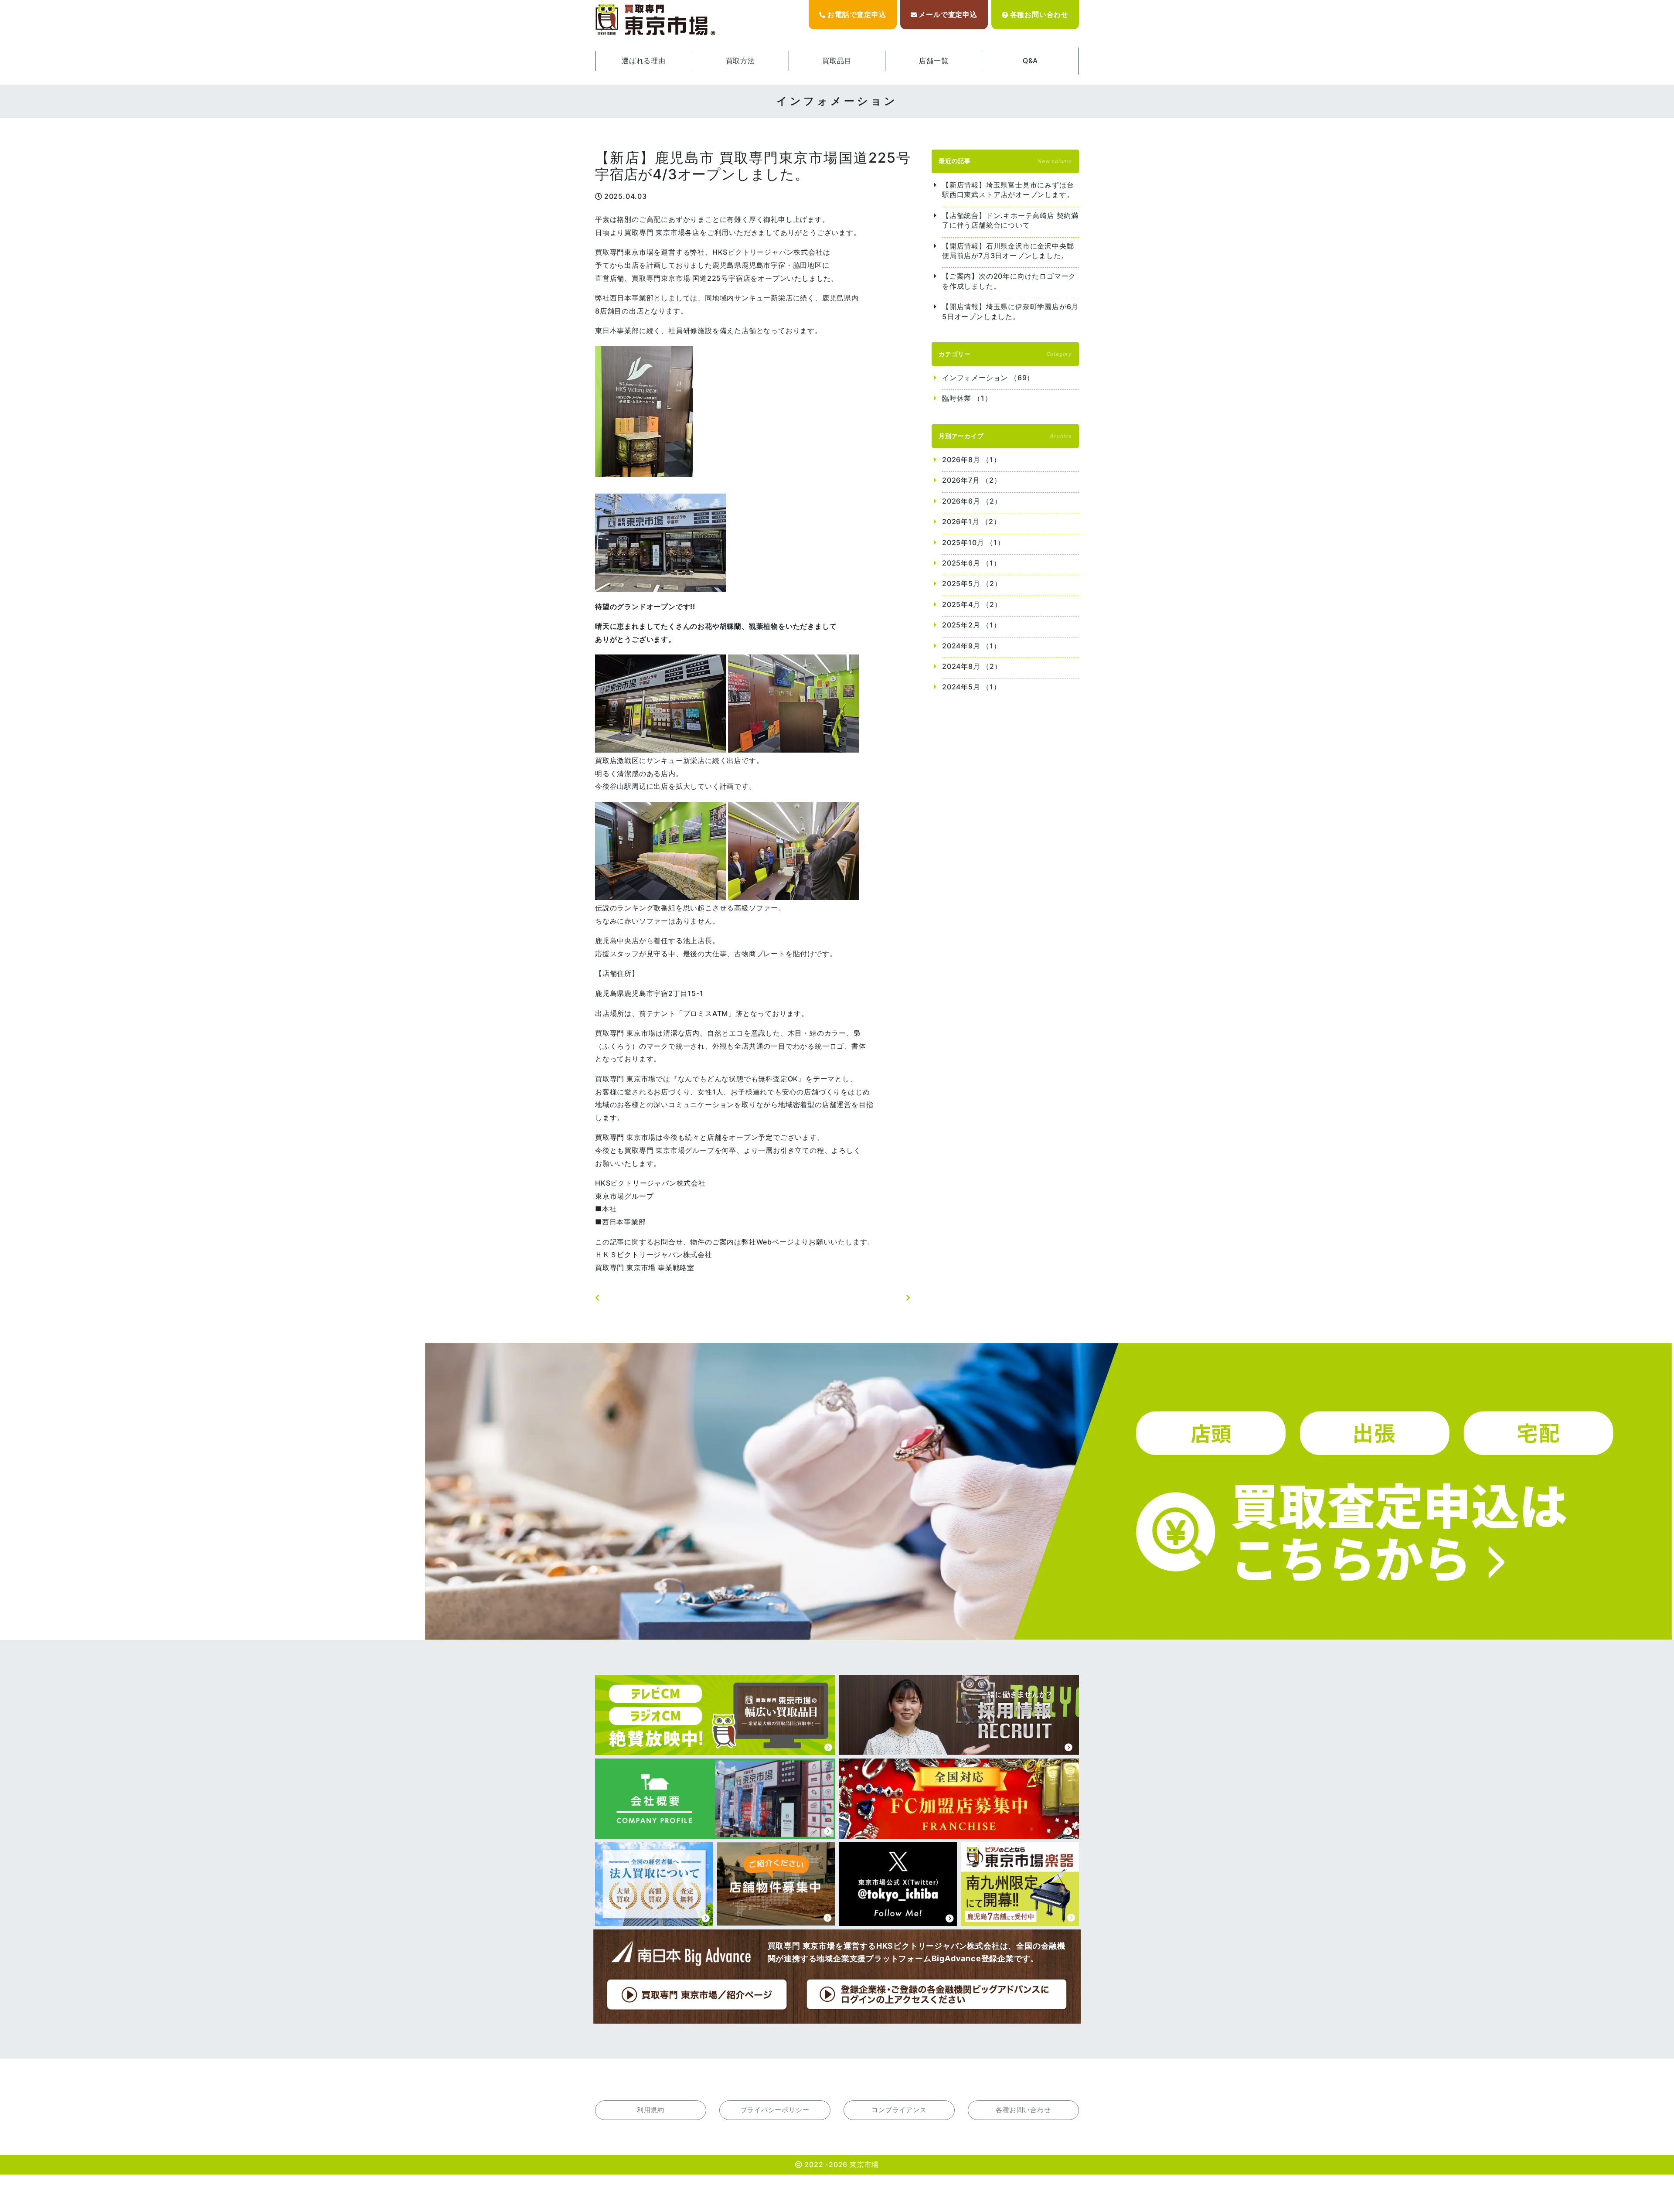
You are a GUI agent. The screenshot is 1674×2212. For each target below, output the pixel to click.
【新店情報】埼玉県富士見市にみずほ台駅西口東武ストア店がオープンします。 (1008, 190)
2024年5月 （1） (971, 687)
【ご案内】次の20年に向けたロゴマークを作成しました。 (1009, 281)
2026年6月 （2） (972, 501)
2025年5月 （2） (972, 583)
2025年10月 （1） (973, 542)
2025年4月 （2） (972, 604)
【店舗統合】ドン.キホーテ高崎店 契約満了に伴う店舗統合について (1010, 220)
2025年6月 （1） (971, 563)
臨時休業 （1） (967, 398)
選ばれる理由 (644, 61)
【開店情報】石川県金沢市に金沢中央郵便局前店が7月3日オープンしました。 (1008, 251)
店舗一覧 (934, 61)
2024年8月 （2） (972, 666)
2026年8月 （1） (971, 460)
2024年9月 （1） (971, 646)
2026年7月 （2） (972, 480)
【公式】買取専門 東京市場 (656, 20)
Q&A (1030, 61)
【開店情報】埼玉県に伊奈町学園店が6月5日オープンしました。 (1010, 311)
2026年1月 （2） (971, 521)
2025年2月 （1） (971, 625)
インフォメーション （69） (988, 378)
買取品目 (837, 61)
